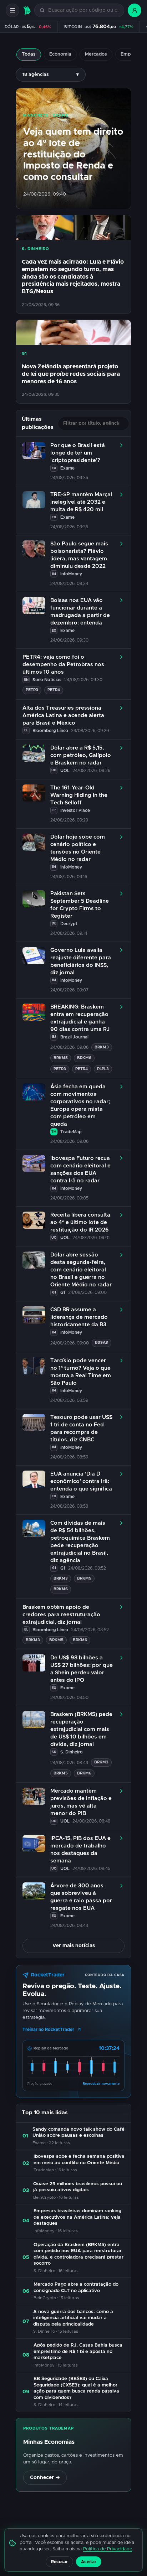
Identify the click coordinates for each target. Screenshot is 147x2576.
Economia (60, 54)
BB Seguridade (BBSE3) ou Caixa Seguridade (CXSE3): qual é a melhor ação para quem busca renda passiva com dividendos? (76, 2388)
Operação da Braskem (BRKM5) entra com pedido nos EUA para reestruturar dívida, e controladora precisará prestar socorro (78, 2254)
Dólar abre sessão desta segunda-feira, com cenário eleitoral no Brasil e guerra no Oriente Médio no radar (81, 1270)
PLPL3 (103, 1069)
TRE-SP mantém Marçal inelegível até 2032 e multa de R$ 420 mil (81, 502)
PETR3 (32, 690)
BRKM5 (61, 1058)
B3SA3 (102, 1343)
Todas (29, 54)
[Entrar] (135, 10)
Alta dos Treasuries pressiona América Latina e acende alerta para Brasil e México (63, 716)
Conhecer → (45, 2478)
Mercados (96, 54)
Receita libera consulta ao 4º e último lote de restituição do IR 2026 (80, 1222)
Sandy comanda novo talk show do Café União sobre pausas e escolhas (78, 2133)
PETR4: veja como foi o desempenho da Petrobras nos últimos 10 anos (63, 665)
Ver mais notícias (74, 1946)
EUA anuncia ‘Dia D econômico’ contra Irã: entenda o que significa (81, 1481)
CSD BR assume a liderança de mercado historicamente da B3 (79, 1317)
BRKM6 (84, 1058)
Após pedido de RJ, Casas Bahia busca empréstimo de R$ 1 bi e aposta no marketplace (78, 2352)
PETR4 (54, 690)
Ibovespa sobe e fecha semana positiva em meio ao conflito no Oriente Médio (79, 2160)
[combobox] (83, 11)
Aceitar (89, 2562)
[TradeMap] (27, 11)
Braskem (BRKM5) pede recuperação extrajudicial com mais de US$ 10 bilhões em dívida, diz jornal (81, 1729)
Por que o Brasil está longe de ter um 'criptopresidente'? (78, 453)
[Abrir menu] (12, 10)
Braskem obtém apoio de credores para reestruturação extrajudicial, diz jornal (61, 1615)
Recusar (59, 2562)
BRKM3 (102, 1047)
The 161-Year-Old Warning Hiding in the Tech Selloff (79, 795)
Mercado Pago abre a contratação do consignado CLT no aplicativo (76, 2288)
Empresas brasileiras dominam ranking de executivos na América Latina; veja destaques (77, 2217)
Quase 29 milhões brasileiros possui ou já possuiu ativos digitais (78, 2187)
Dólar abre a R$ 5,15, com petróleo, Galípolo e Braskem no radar (81, 755)
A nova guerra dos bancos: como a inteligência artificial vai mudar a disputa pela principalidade (73, 2318)
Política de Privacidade (108, 2549)
